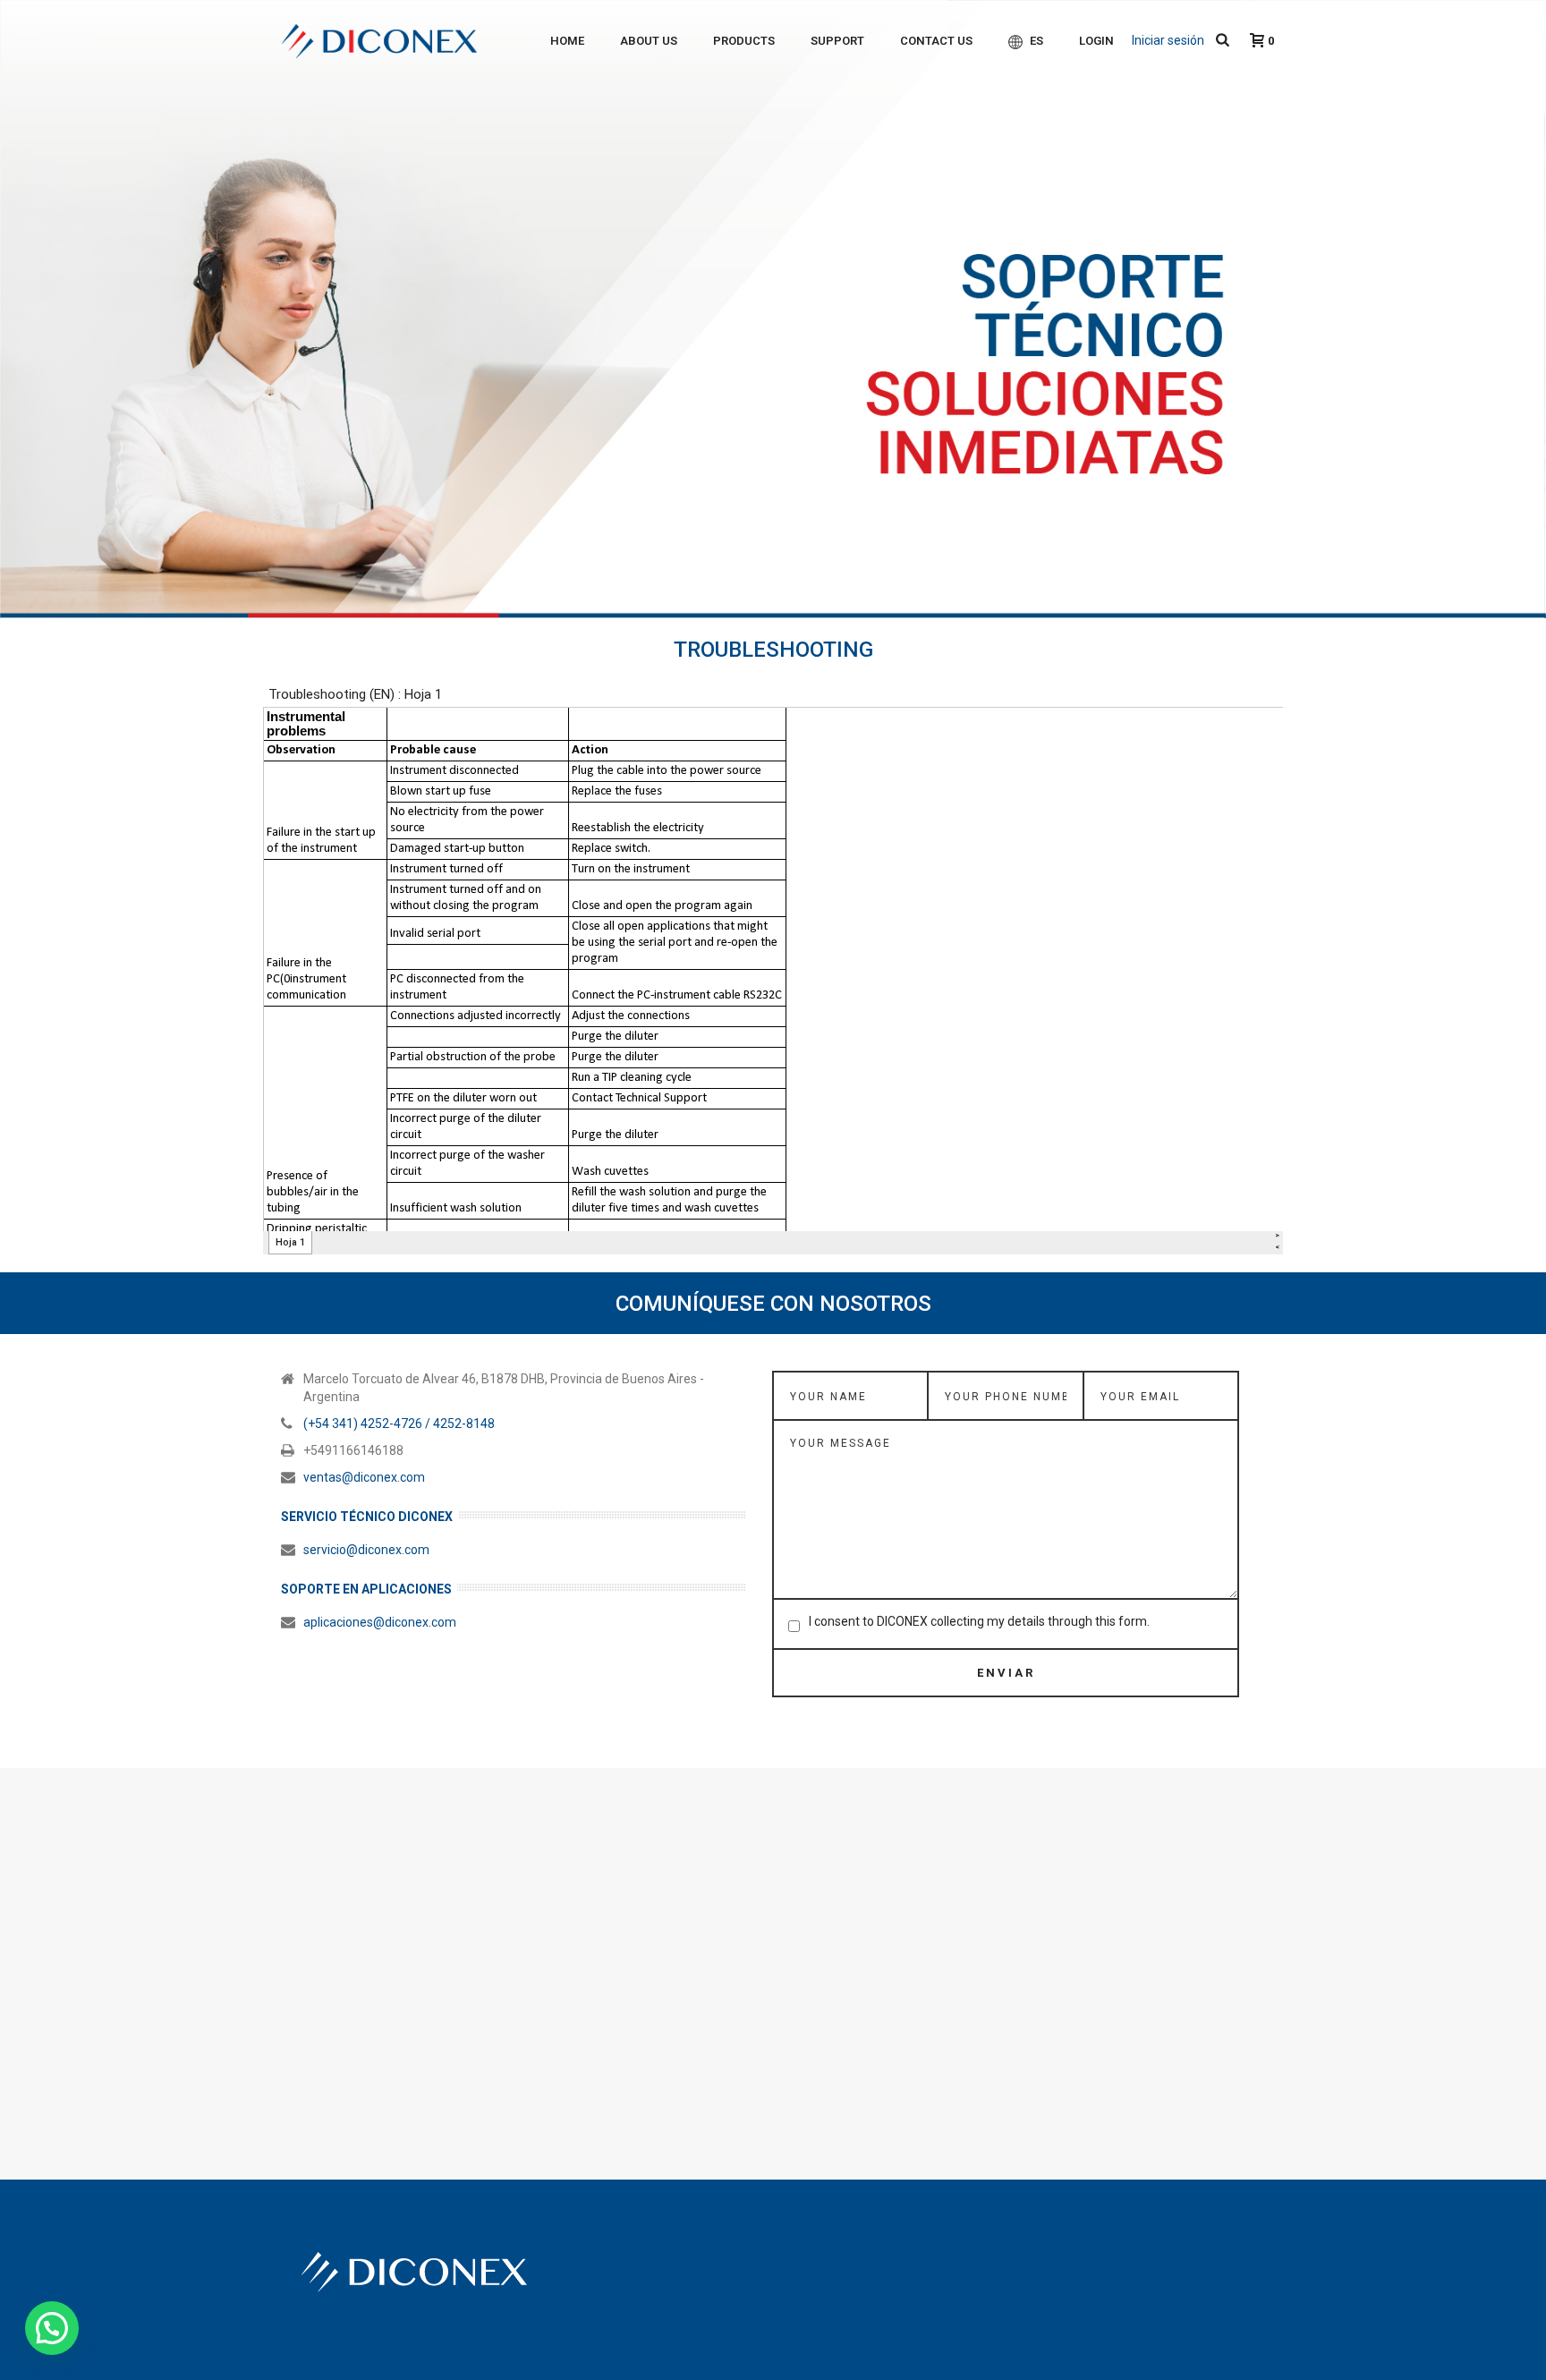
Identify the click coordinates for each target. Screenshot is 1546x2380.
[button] (52, 2328)
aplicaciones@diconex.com (380, 1622)
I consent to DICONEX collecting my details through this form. (979, 1621)
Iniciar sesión (1168, 40)
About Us (649, 41)
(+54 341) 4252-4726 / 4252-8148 (399, 1424)
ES (1036, 41)
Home (567, 41)
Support (837, 41)
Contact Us (936, 41)
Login (1096, 41)
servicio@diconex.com (366, 1550)
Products (744, 41)
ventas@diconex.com (364, 1477)
